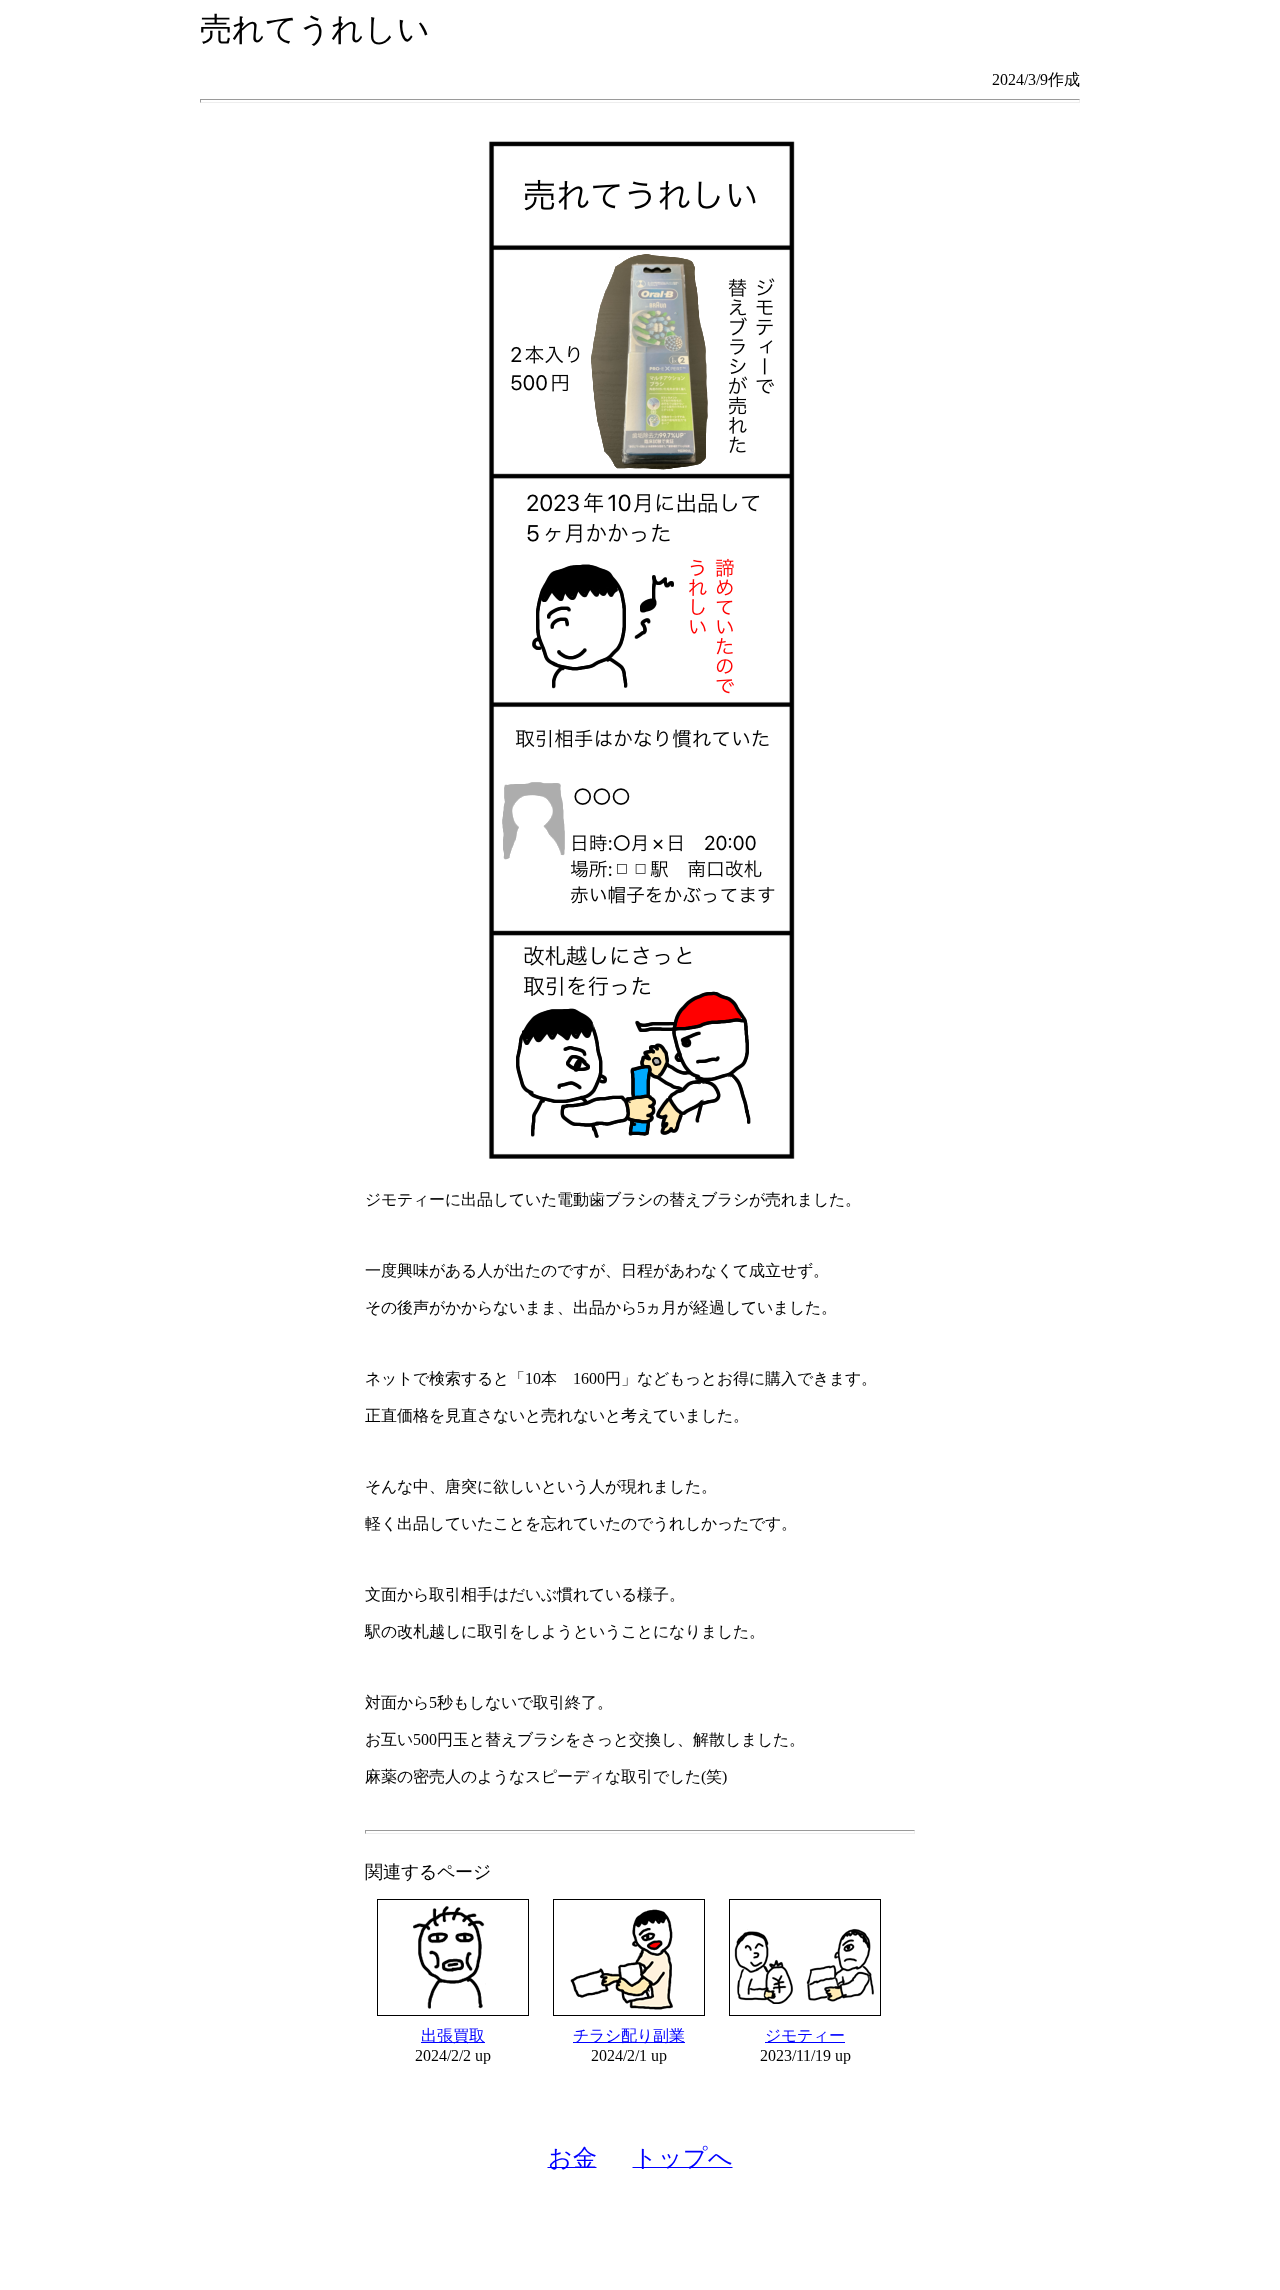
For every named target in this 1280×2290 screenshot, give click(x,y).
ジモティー (805, 2035)
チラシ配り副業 (629, 2035)
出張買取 (453, 2035)
